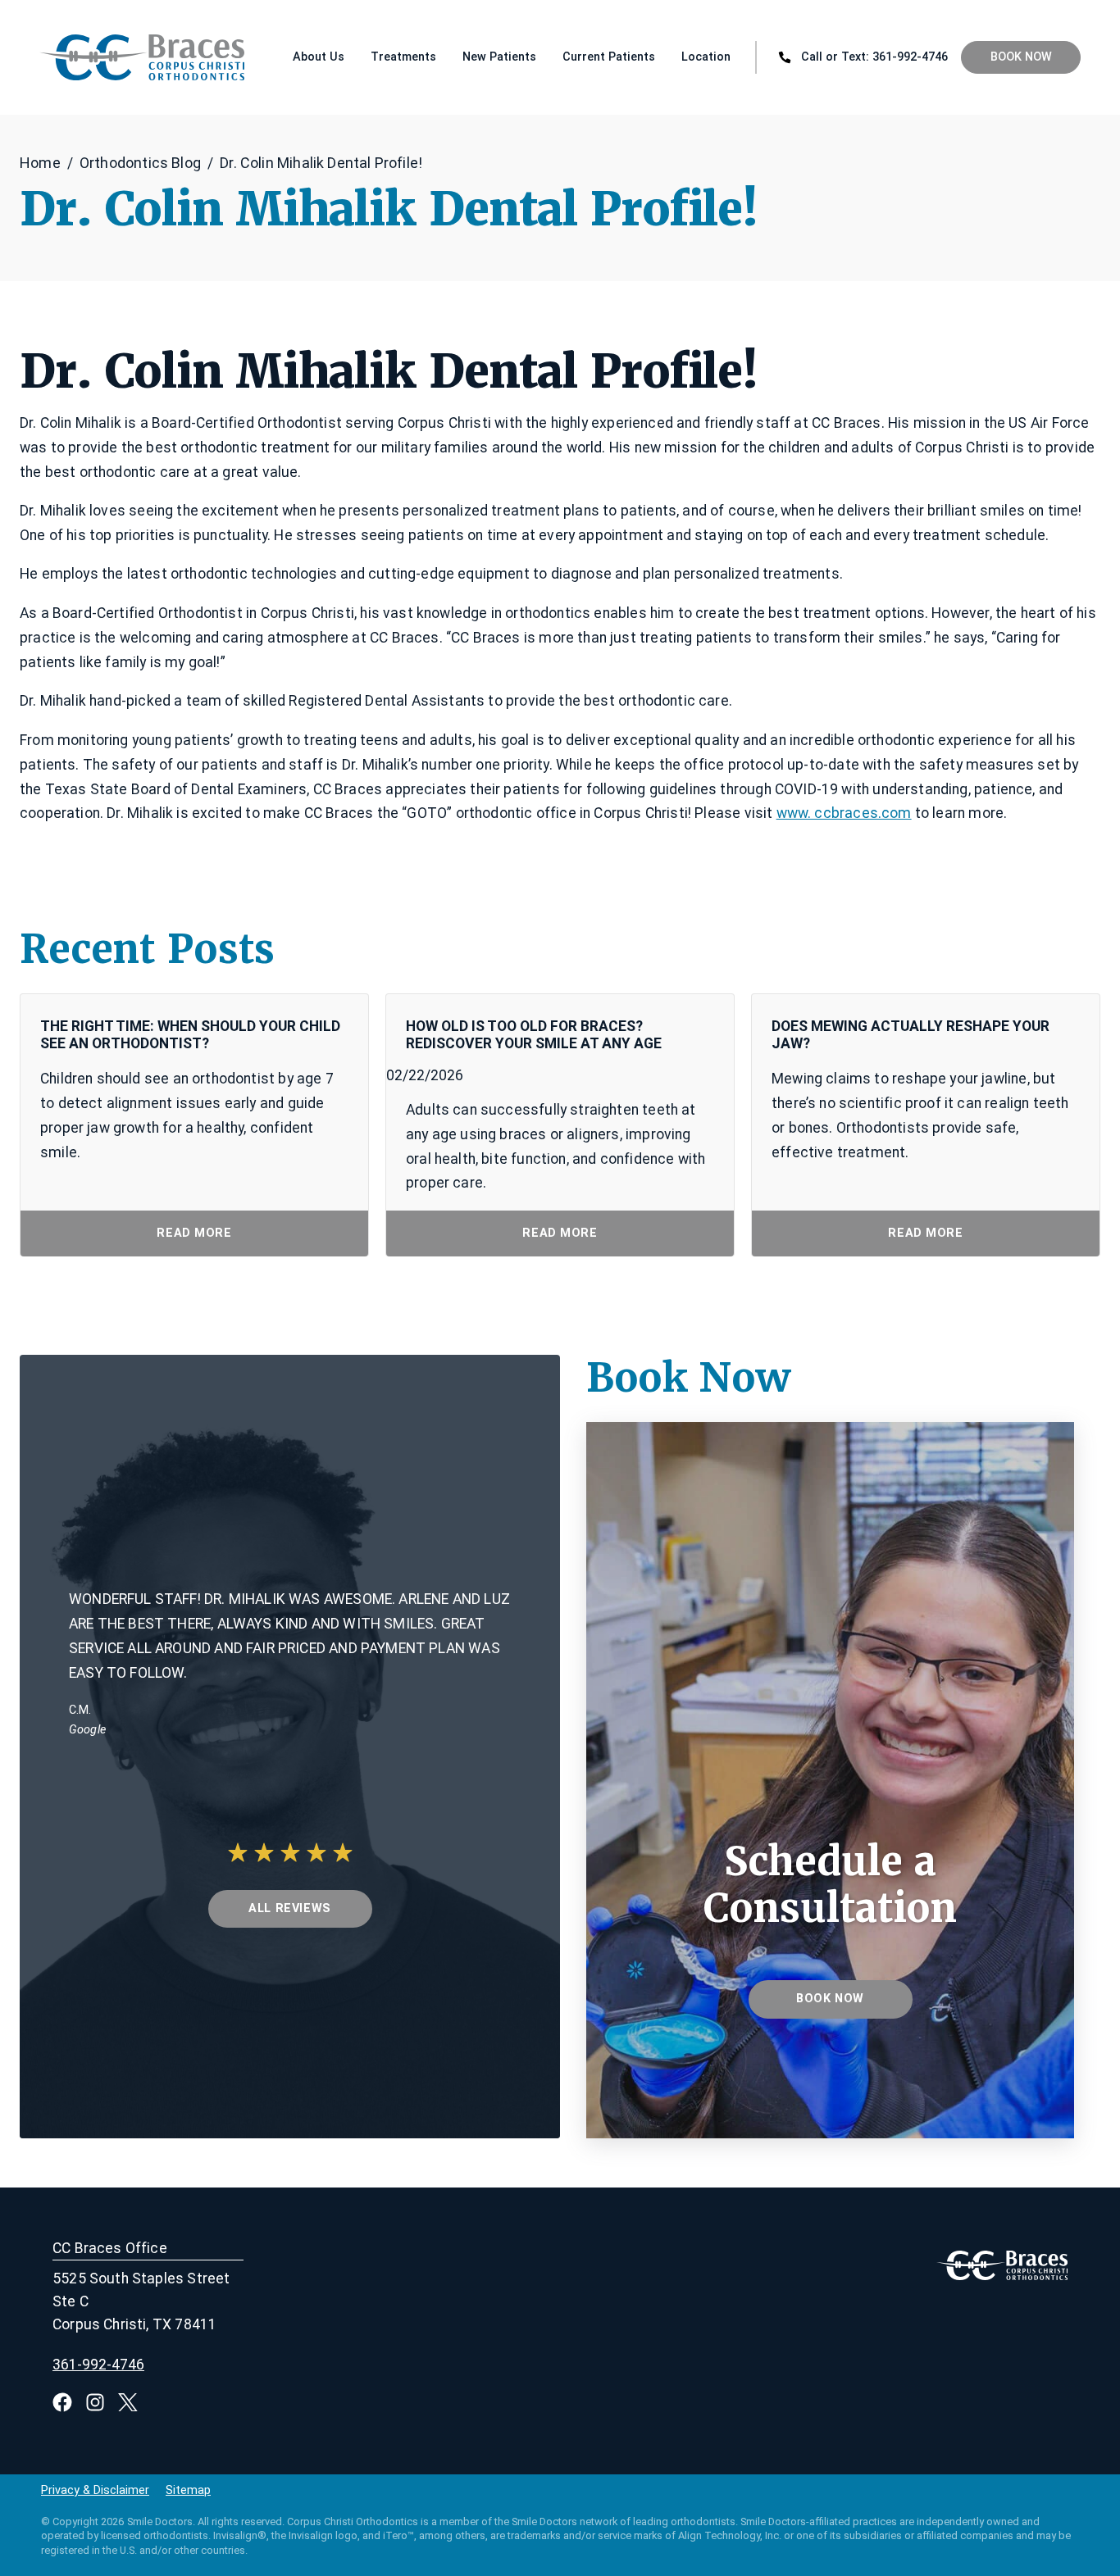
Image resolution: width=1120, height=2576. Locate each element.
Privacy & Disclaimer (95, 2491)
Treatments (403, 57)
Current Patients (609, 57)
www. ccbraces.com (844, 813)
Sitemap (188, 2491)
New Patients (499, 57)
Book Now (1021, 57)
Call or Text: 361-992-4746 (874, 57)
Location (706, 57)
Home (40, 163)
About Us (319, 57)
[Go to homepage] (91, 57)
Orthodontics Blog (140, 163)
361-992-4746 (98, 2365)
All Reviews (289, 1908)
